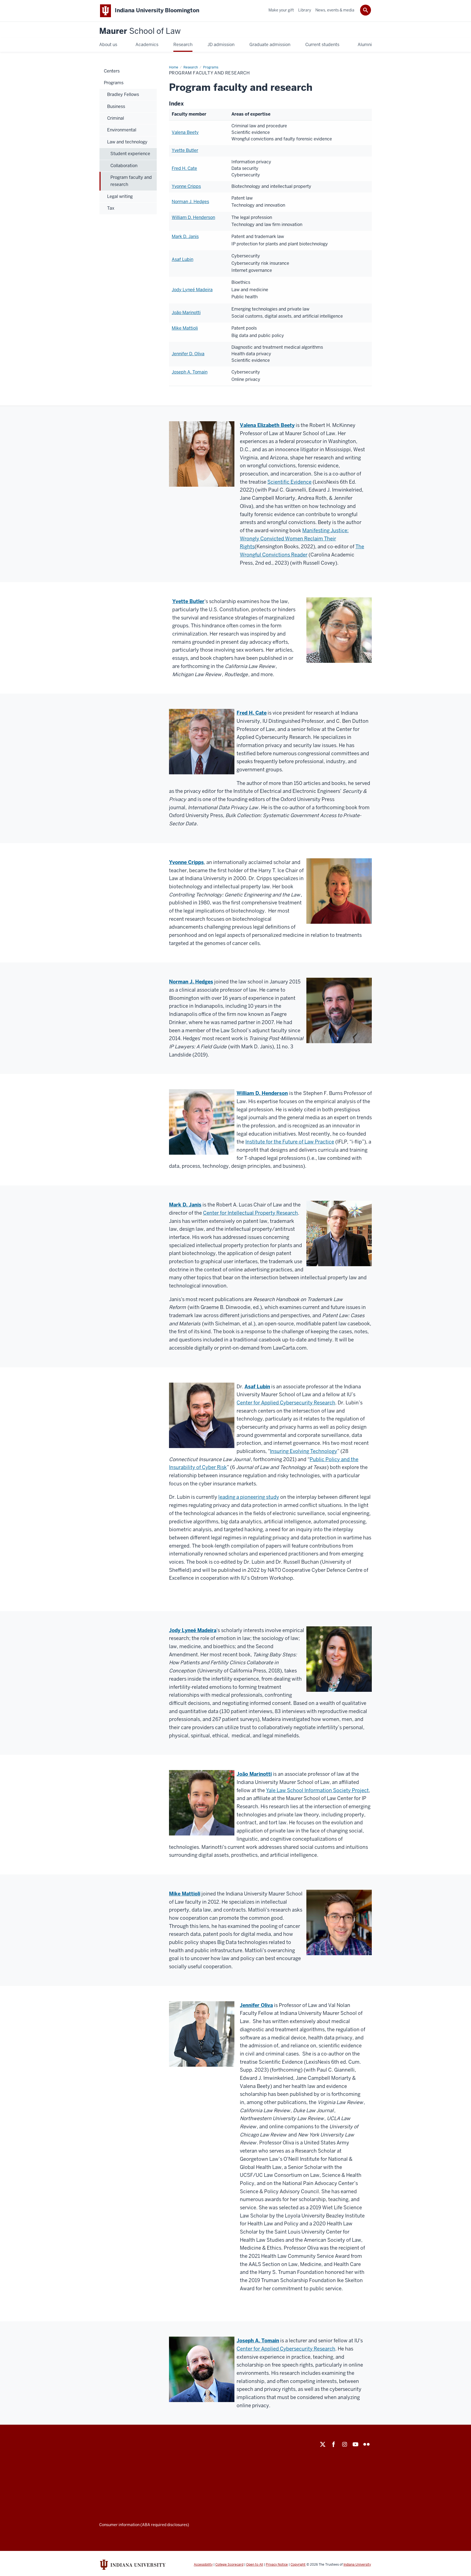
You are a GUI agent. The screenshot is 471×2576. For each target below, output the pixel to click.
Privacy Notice (277, 2565)
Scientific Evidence (289, 482)
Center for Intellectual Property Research (250, 1213)
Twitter (323, 2444)
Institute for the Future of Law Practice (290, 1142)
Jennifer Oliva (256, 2005)
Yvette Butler (185, 150)
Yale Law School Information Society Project (317, 1790)
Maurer (140, 31)
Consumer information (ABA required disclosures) (144, 2525)
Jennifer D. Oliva (188, 354)
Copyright (298, 2565)
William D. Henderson (193, 217)
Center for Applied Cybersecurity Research (286, 1403)
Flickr (366, 2444)
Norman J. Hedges (190, 202)
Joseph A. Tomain (190, 372)
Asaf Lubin (182, 259)
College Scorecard (229, 2565)
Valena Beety (185, 132)
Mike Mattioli (185, 328)
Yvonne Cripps (186, 186)
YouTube (355, 2444)
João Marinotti (186, 313)
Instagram (345, 2444)
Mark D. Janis (185, 237)
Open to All (255, 2565)
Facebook (334, 2444)
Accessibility (203, 2565)
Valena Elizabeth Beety (267, 425)
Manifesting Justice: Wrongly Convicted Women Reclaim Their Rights (294, 538)
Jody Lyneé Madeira (192, 290)
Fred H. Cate (184, 168)
